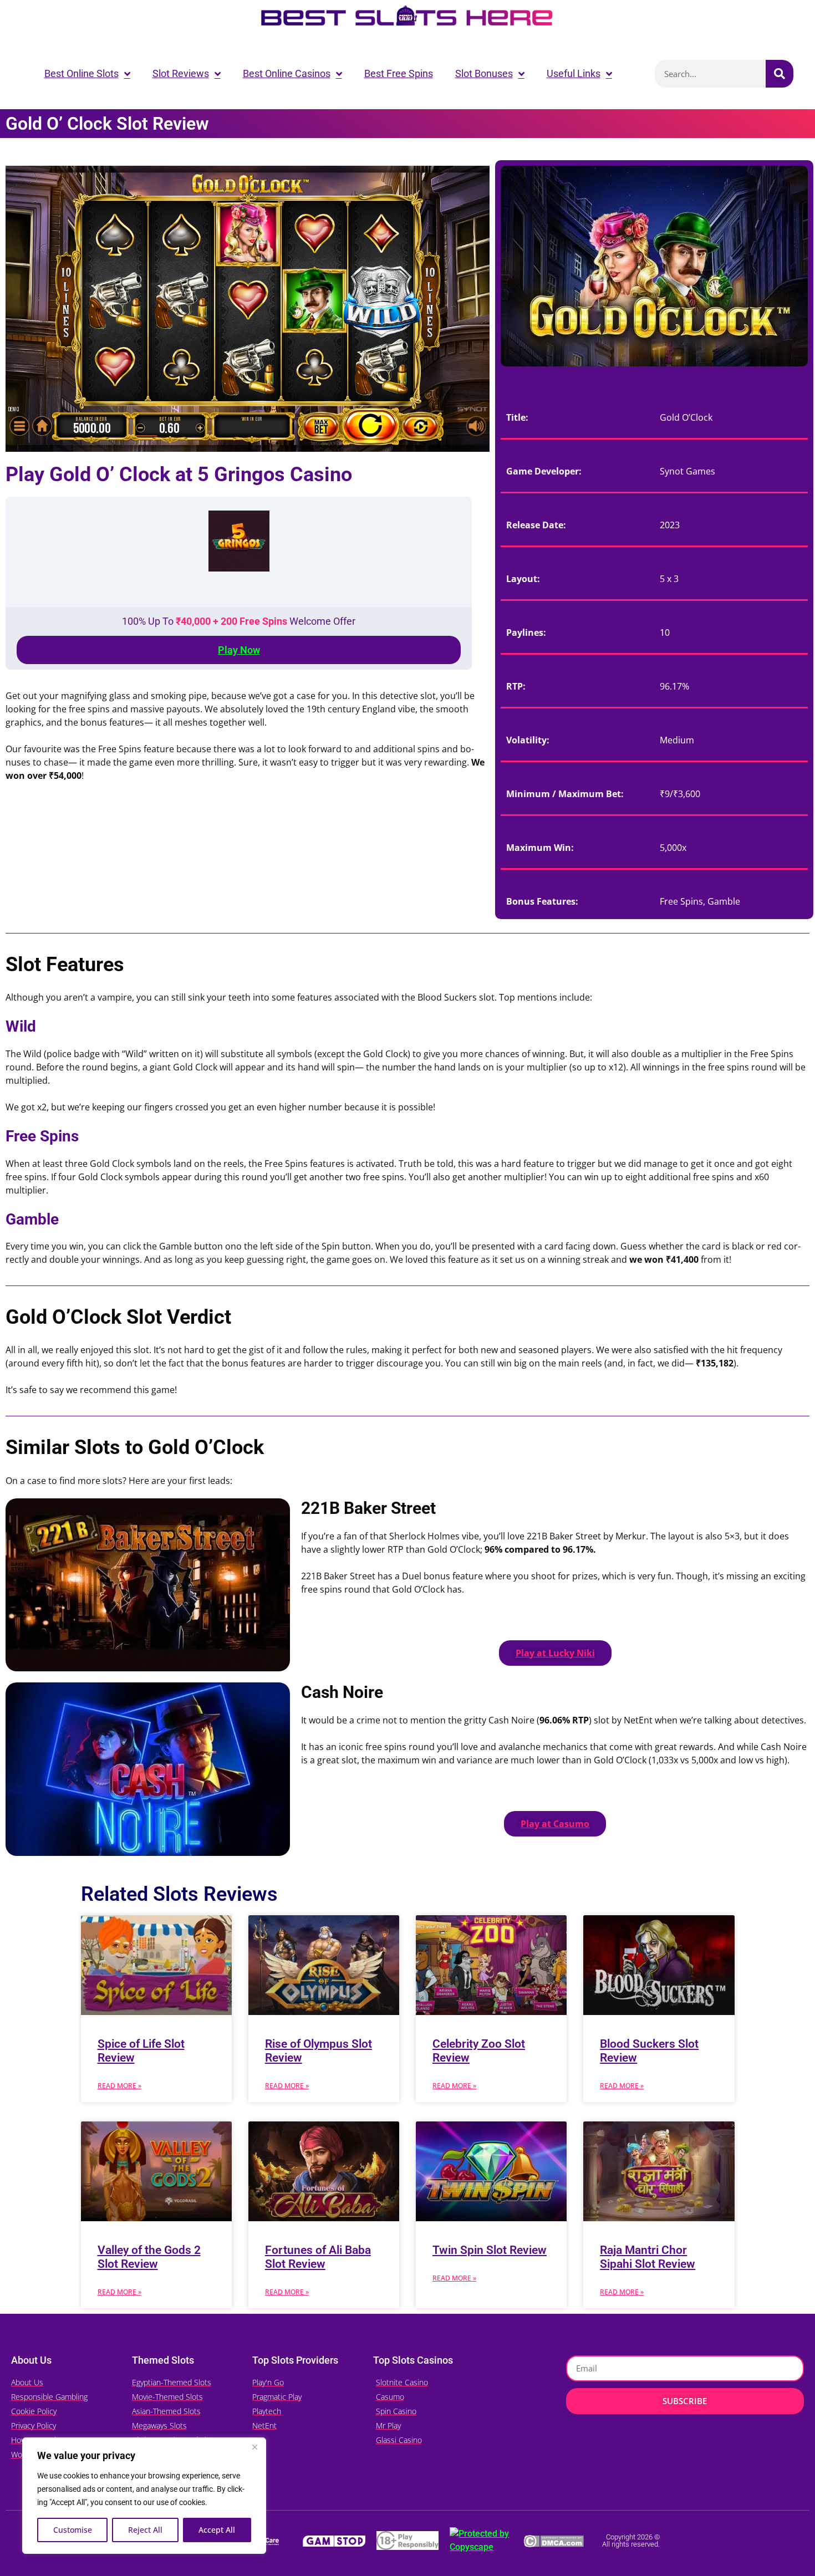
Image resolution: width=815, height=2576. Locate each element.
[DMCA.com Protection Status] (554, 2540)
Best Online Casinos (287, 73)
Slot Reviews (181, 73)
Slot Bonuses (484, 73)
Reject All (145, 2530)
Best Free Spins (399, 73)
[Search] (780, 74)
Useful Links (574, 73)
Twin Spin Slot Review (490, 2250)
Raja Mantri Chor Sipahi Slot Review (648, 2257)
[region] (144, 2496)
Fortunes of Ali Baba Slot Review (318, 2257)
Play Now (239, 650)
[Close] (254, 2447)
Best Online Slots (81, 73)
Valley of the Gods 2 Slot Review (149, 2257)
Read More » (119, 2086)
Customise (73, 2530)
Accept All (217, 2530)
